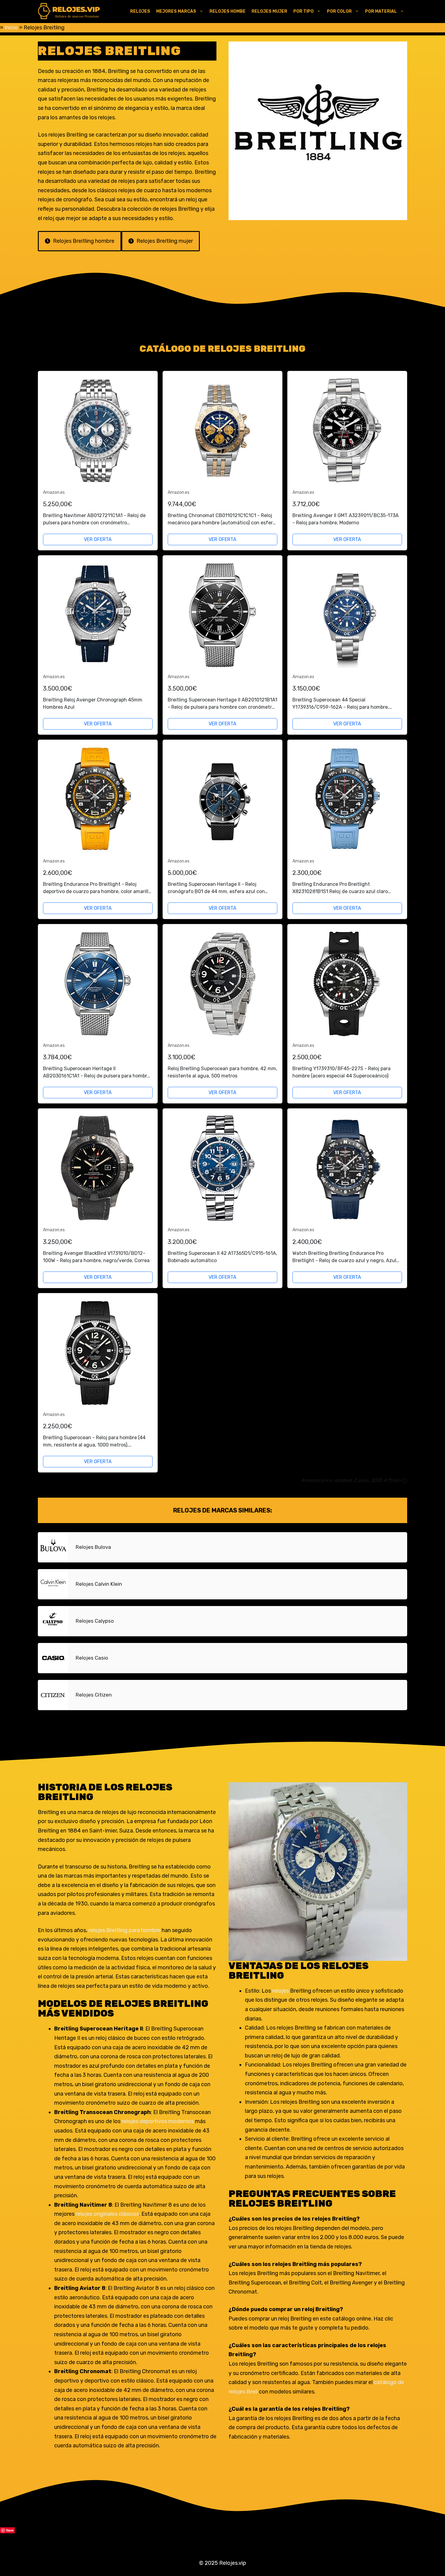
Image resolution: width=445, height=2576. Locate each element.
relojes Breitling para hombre (125, 1930)
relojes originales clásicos (107, 2214)
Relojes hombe (227, 11)
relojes (281, 1991)
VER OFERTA (98, 539)
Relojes (140, 11)
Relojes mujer (269, 11)
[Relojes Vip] (69, 12)
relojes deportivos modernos (158, 2121)
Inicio (11, 28)
